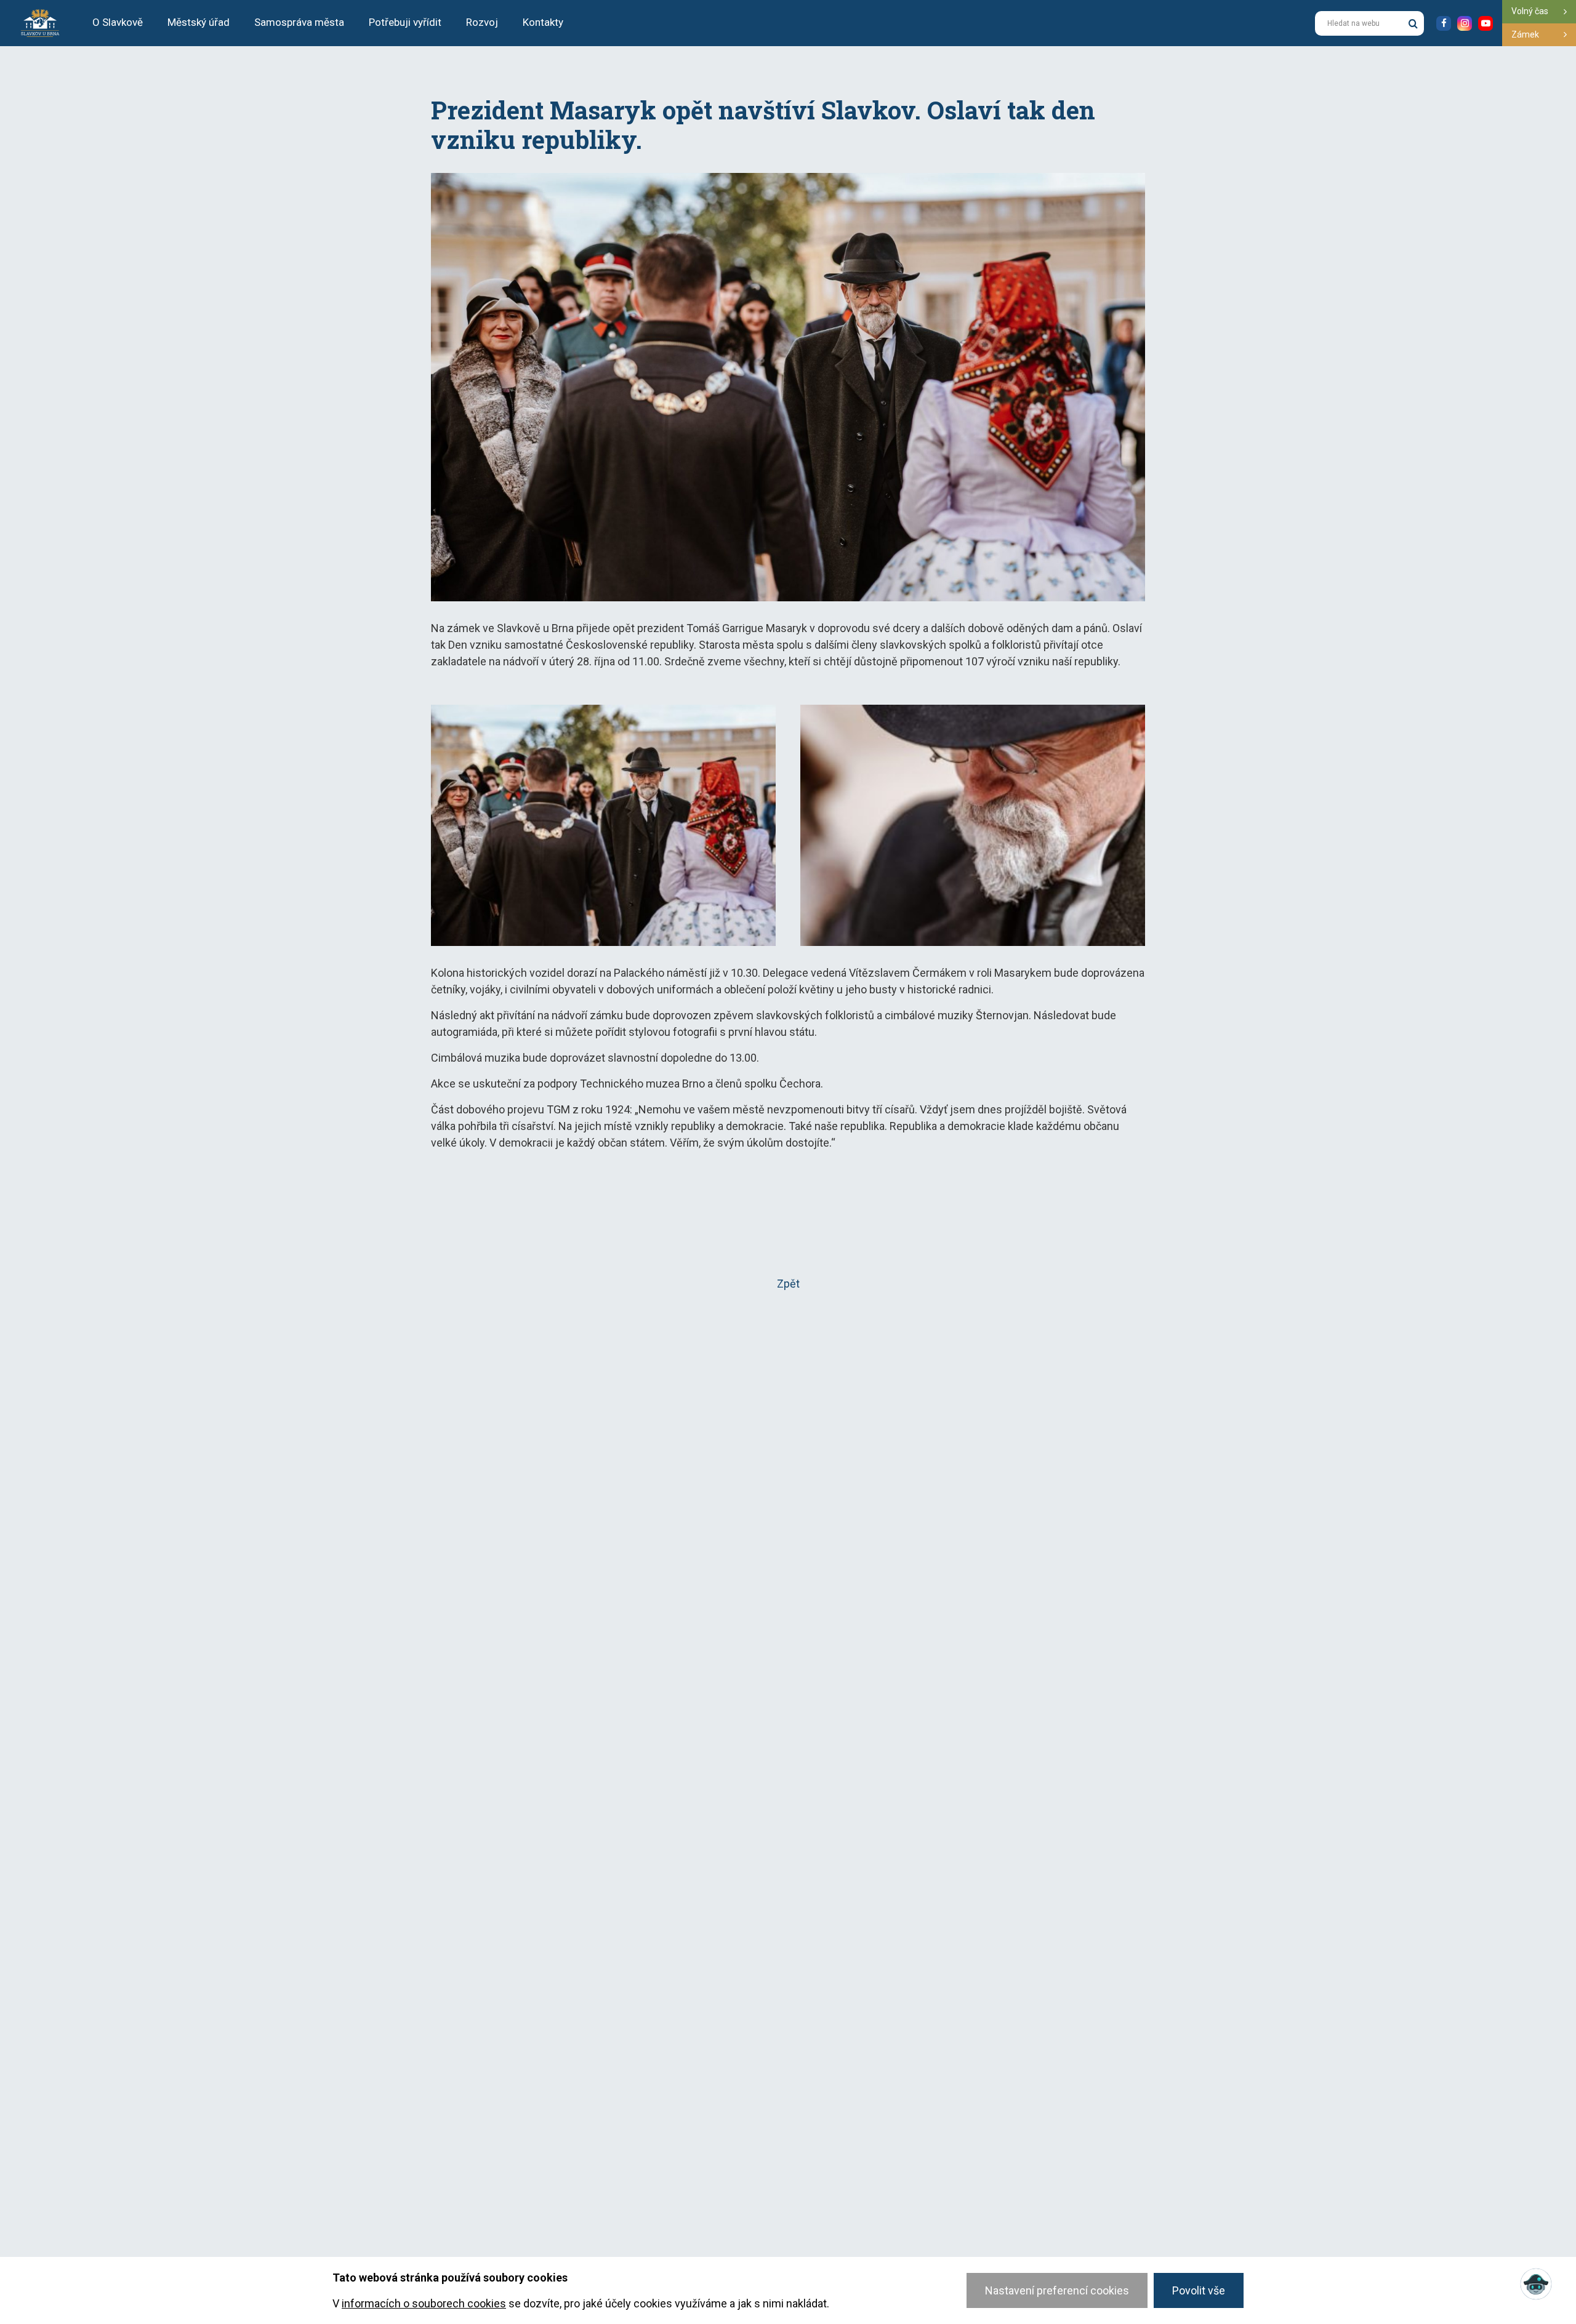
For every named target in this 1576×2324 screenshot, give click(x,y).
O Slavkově (118, 22)
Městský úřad (199, 22)
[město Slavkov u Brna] (40, 22)
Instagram (1465, 23)
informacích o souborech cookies (424, 2303)
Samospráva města (299, 22)
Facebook (1444, 23)
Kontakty (543, 22)
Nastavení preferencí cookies (1057, 2290)
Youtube (1486, 23)
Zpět (788, 1284)
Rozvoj (482, 22)
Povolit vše (1199, 2290)
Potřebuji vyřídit (405, 22)
